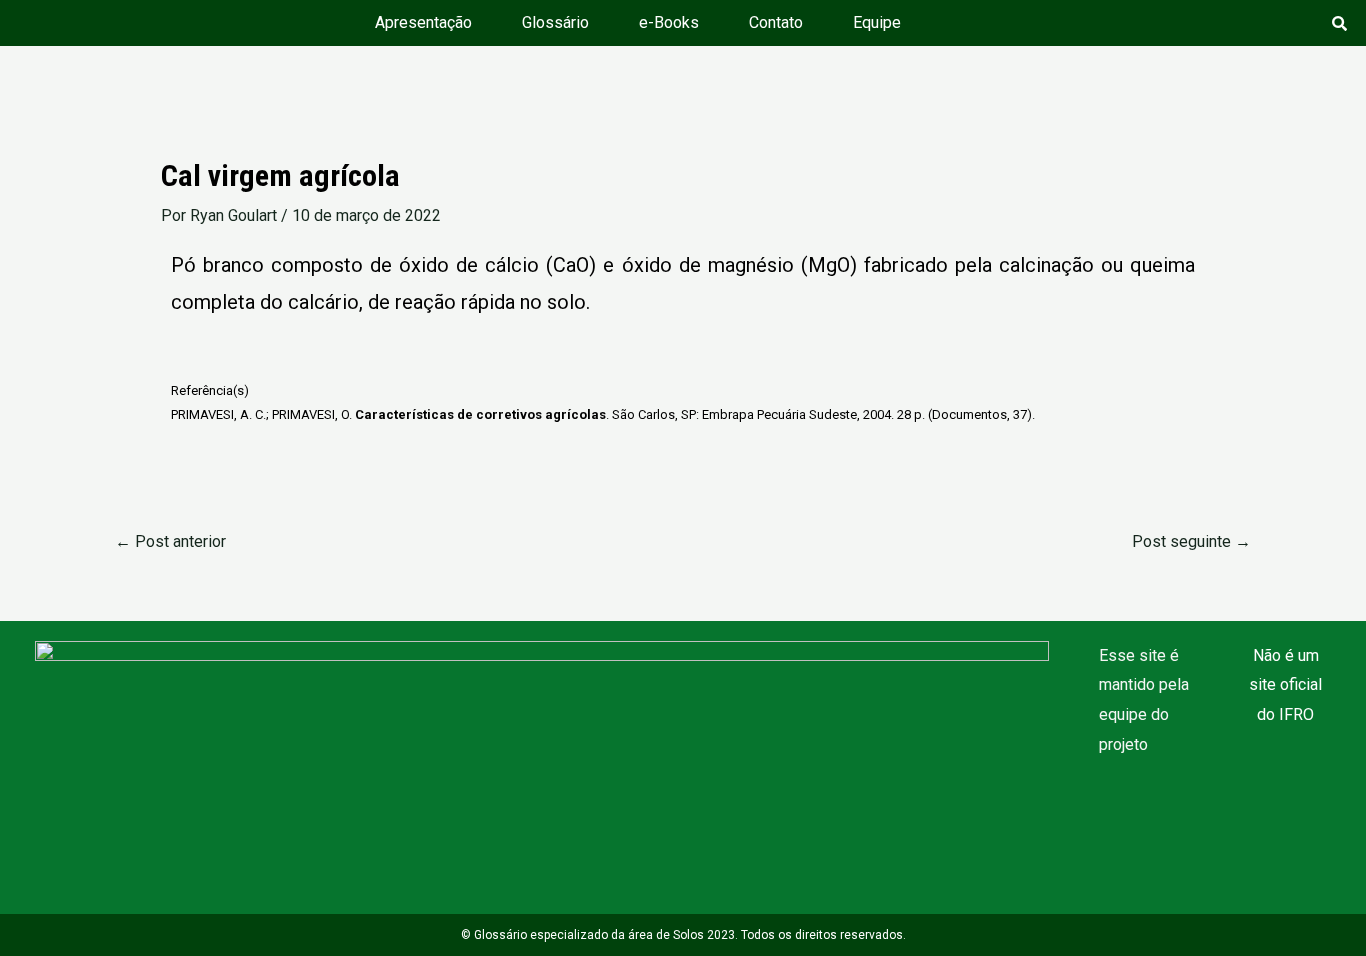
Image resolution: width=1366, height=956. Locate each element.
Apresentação (423, 22)
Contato (776, 22)
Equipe (877, 22)
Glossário (555, 22)
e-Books (669, 22)
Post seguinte (1191, 542)
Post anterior (170, 542)
